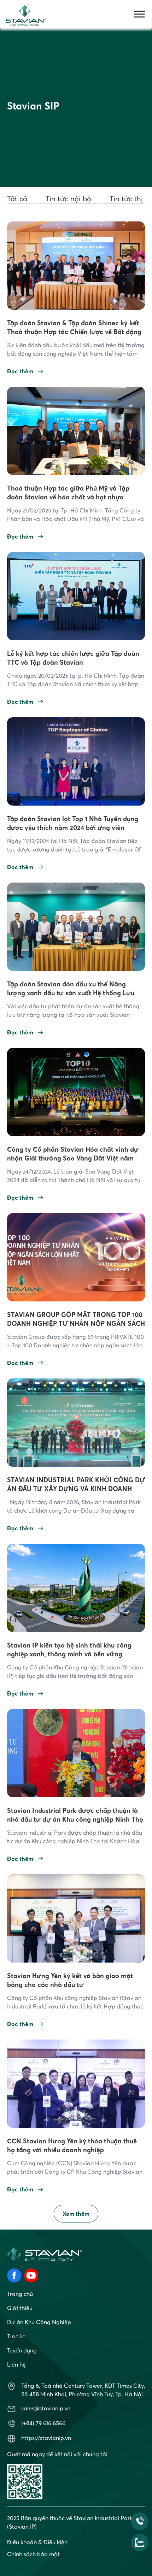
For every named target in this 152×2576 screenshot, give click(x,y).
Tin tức (16, 2336)
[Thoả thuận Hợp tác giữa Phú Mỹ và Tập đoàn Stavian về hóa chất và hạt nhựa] (76, 430)
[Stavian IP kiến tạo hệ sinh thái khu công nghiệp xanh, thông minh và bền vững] (76, 1587)
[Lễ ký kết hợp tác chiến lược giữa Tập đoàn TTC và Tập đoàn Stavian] (76, 595)
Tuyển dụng (22, 2350)
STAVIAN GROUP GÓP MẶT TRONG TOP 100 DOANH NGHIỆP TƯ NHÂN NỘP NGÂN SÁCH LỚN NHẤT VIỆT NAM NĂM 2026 (76, 1323)
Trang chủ (20, 2294)
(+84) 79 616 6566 (43, 2423)
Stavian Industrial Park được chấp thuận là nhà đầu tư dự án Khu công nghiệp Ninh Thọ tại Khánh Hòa (75, 1819)
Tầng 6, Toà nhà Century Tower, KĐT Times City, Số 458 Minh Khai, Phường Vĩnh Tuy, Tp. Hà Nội (83, 2390)
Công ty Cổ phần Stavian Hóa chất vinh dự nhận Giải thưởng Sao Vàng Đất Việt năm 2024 (73, 1158)
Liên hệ (16, 2364)
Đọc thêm (20, 371)
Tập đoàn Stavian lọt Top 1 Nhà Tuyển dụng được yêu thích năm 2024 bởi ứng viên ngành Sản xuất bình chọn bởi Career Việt (73, 828)
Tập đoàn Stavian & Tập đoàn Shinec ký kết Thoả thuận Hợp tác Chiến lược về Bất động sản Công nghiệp (74, 332)
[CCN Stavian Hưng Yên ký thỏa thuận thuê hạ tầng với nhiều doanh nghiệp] (76, 2083)
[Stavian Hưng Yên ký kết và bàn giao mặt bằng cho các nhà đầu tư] (76, 1918)
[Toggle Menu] (139, 14)
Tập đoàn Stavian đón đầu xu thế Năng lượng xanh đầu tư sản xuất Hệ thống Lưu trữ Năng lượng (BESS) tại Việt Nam (71, 993)
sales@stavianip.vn (46, 2408)
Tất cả (17, 199)
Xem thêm (76, 2214)
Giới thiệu (20, 2308)
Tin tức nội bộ (68, 199)
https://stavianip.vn (46, 2438)
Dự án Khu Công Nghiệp (39, 2322)
